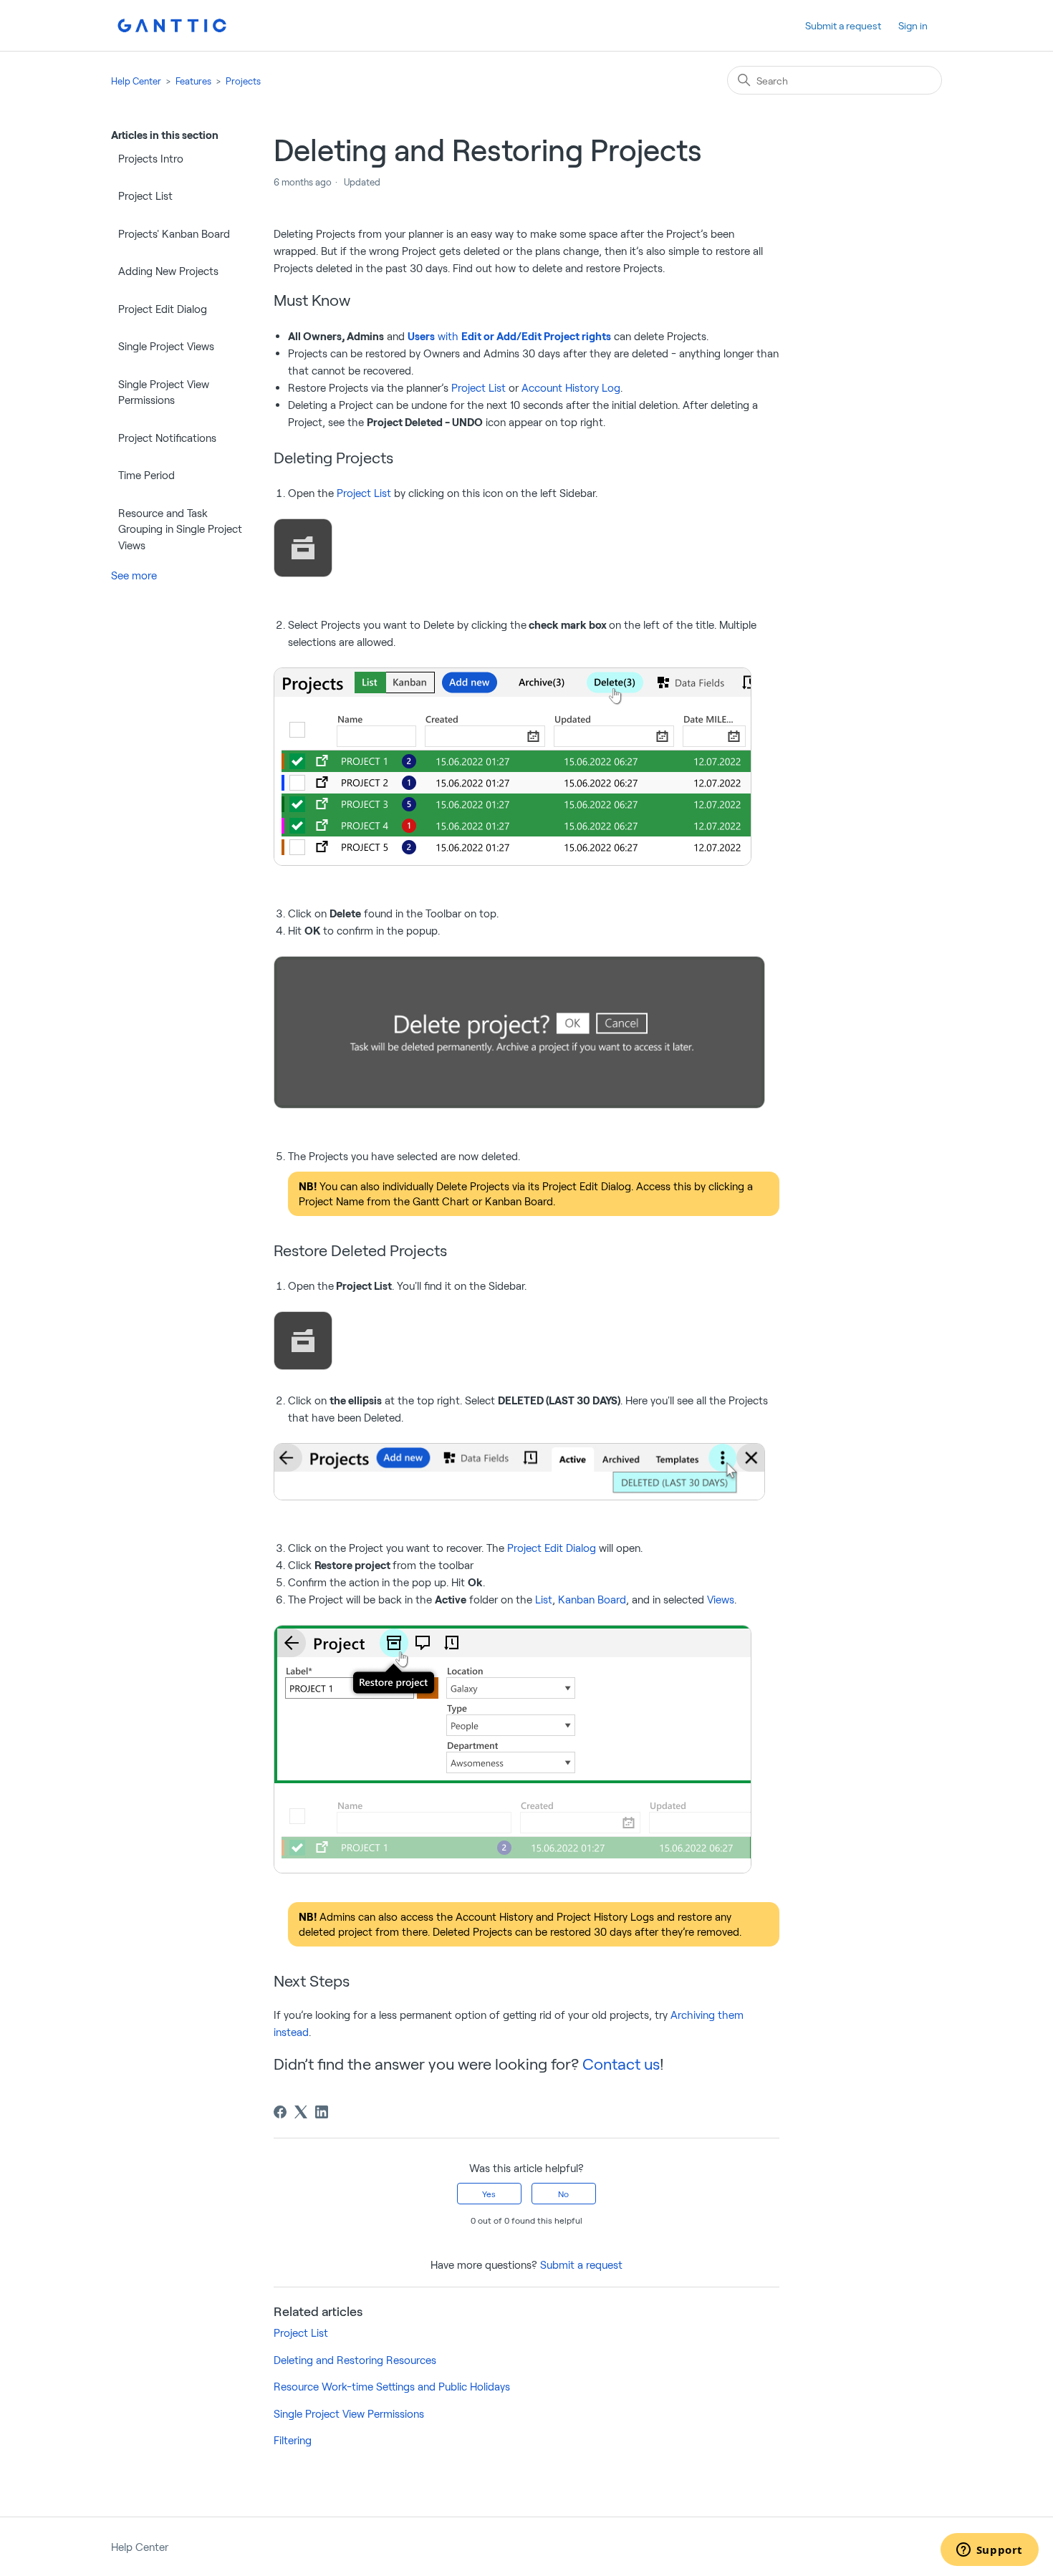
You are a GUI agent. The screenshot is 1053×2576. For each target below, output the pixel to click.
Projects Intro (151, 158)
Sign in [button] (913, 25)
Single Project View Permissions (164, 392)
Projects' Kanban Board (174, 233)
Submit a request (843, 25)
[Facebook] (280, 2112)
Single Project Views (166, 346)
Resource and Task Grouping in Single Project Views (180, 529)
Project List (145, 196)
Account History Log (571, 387)
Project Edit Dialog (163, 309)
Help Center (136, 81)
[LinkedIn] (322, 2112)
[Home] (172, 25)
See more (134, 575)
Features (193, 81)
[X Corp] (301, 2112)
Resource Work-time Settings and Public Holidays (392, 2386)
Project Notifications (167, 438)
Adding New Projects (168, 271)
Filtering (293, 2440)
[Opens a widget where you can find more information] (989, 2551)
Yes (489, 2194)
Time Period (146, 475)
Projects (243, 81)
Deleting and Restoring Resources (355, 2360)
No (563, 2194)
